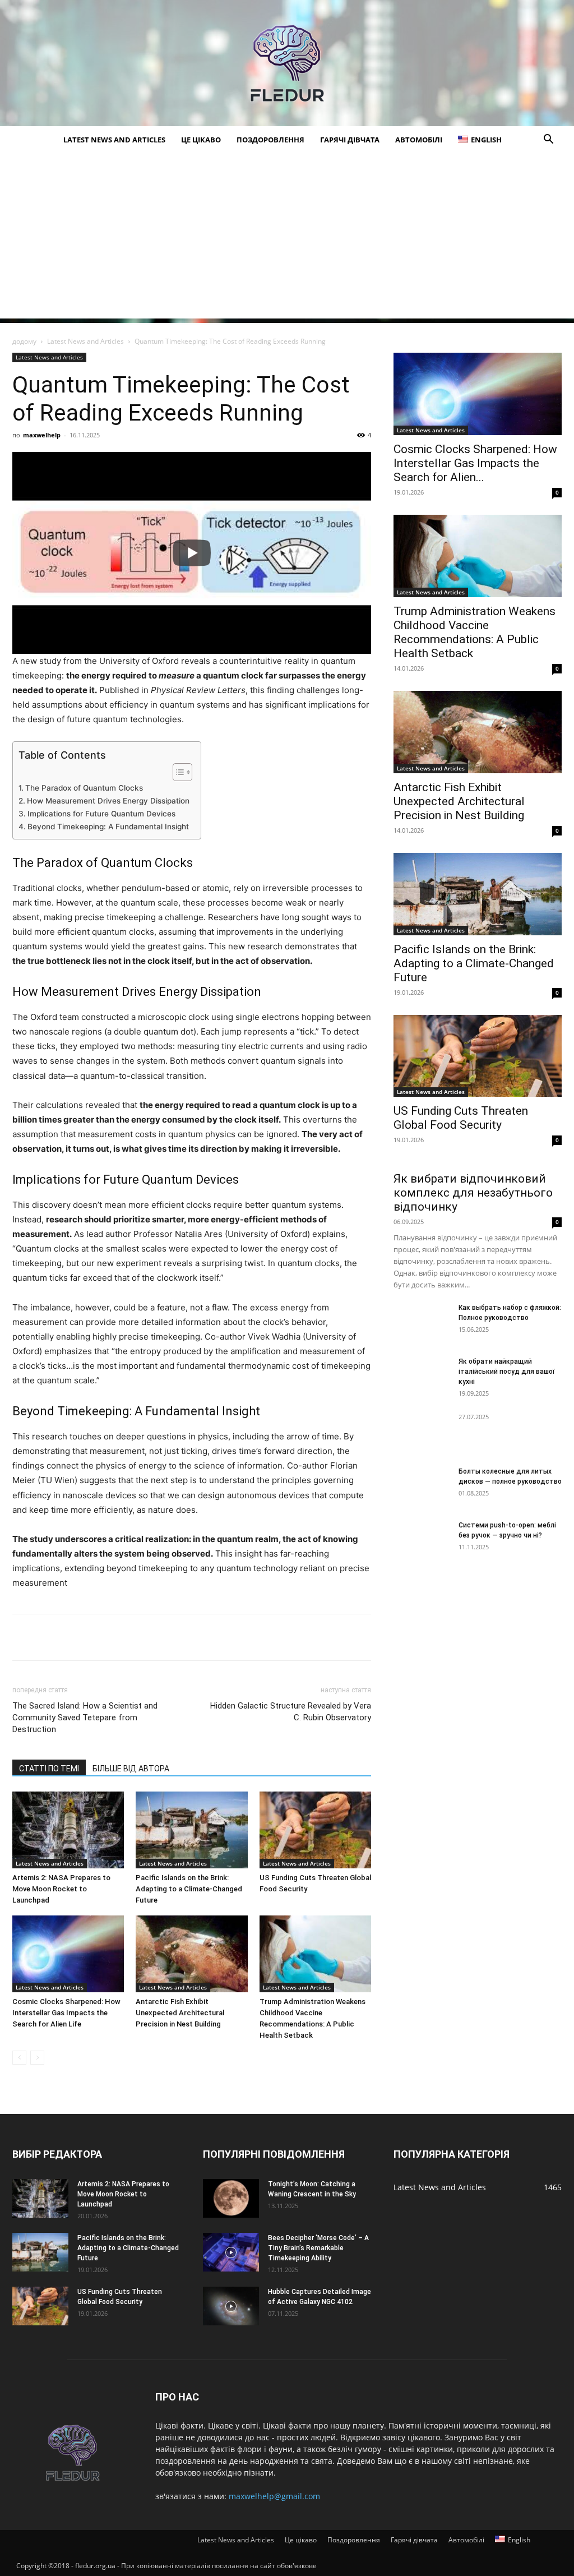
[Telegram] (127, 1637)
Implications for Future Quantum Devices (101, 814)
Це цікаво (201, 140)
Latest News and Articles (114, 140)
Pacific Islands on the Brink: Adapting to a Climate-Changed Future (189, 1889)
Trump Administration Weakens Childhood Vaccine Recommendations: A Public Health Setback (475, 632)
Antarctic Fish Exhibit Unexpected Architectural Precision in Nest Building (180, 2013)
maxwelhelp (42, 435)
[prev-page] (19, 2058)
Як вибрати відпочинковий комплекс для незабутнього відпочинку (473, 1193)
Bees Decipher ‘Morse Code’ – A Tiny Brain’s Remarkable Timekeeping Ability (318, 2248)
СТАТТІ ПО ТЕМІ (49, 1769)
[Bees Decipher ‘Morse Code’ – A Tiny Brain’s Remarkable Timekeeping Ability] (231, 2252)
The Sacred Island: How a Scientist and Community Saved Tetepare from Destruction (85, 1718)
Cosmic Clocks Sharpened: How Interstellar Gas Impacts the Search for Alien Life (66, 2013)
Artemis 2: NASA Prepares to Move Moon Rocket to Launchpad (61, 1889)
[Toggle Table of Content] (177, 772)
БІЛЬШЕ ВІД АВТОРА (131, 1769)
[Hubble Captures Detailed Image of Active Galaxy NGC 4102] (231, 2306)
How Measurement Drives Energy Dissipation (108, 801)
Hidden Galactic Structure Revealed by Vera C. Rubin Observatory (291, 1712)
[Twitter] (75, 1637)
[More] (256, 1637)
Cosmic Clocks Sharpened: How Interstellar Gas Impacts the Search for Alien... (475, 463)
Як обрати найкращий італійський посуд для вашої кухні (507, 1372)
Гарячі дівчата (350, 140)
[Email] (204, 1637)
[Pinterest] (101, 1637)
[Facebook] (24, 1637)
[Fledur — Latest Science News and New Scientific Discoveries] (287, 63)
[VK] (49, 1637)
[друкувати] (230, 1637)
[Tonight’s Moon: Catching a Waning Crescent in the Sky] (231, 2198)
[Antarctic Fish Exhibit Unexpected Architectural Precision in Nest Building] (191, 1954)
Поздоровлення (270, 140)
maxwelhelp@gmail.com (274, 2496)
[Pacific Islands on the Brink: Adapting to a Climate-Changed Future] (191, 1830)
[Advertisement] (287, 240)
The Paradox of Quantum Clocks (84, 788)
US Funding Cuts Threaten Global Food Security (461, 1118)
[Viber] (152, 1637)
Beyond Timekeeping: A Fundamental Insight (108, 827)
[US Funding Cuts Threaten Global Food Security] (315, 1830)
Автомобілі (419, 140)
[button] (548, 140)
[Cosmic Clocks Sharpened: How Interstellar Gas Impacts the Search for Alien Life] (68, 1954)
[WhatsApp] (178, 1637)
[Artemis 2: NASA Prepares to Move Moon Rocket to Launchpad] (68, 1830)
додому (24, 341)
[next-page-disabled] (37, 2058)
